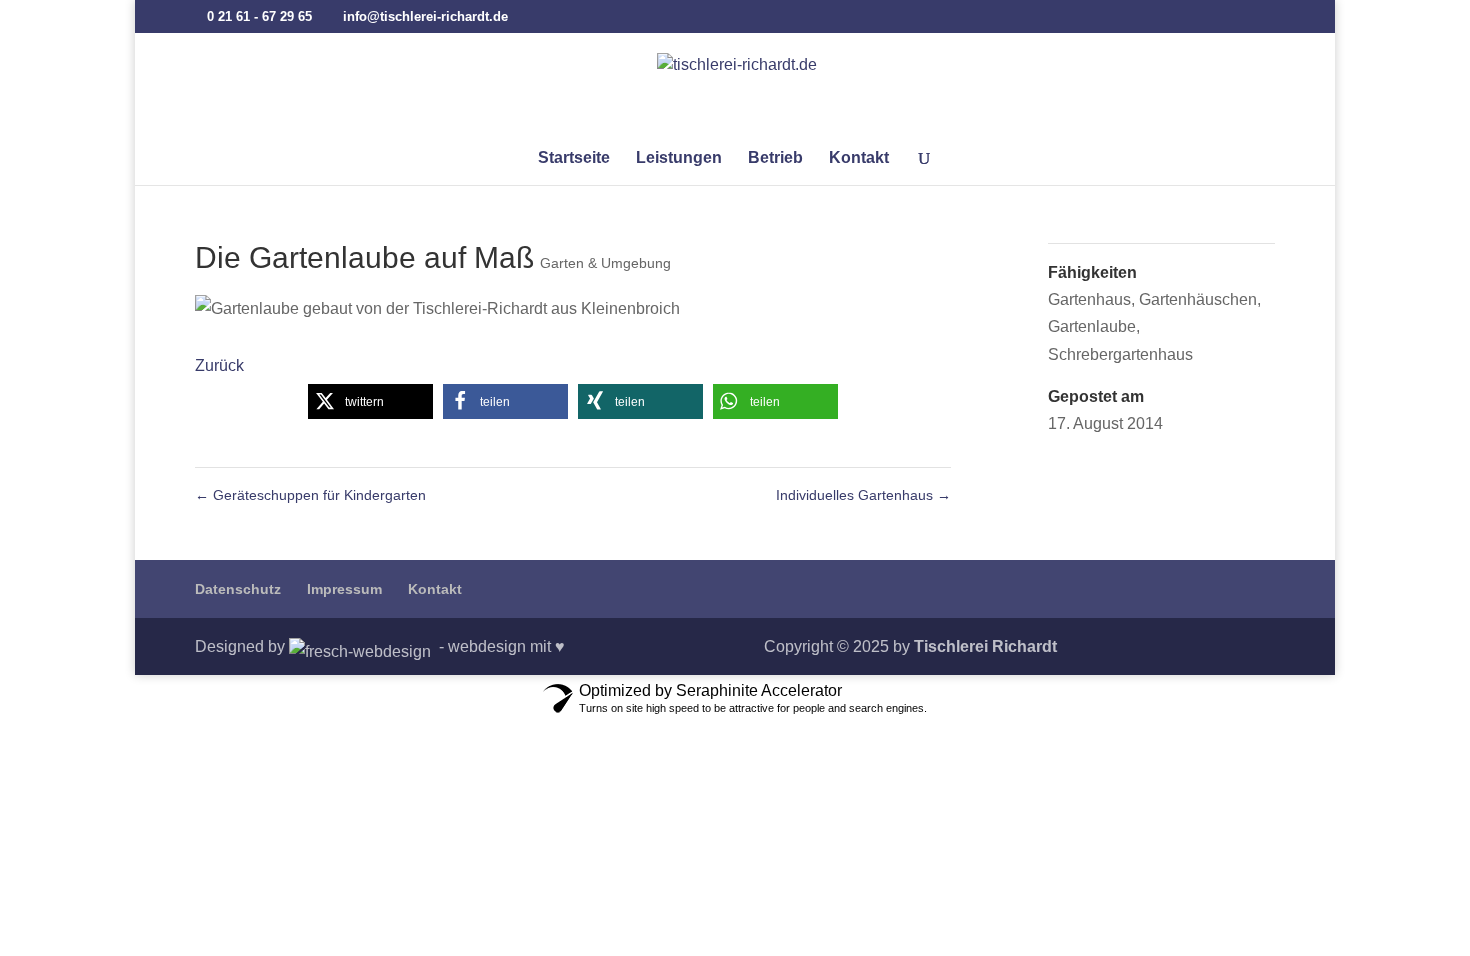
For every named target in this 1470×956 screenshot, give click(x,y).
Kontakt (859, 158)
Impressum (344, 589)
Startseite (574, 158)
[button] (370, 401)
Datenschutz (238, 589)
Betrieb (775, 158)
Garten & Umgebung (605, 263)
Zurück (219, 365)
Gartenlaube (1092, 326)
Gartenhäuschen (1198, 299)
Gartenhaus (1089, 299)
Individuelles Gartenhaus (863, 495)
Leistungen (679, 158)
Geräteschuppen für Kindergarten (310, 495)
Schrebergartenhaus (1120, 354)
